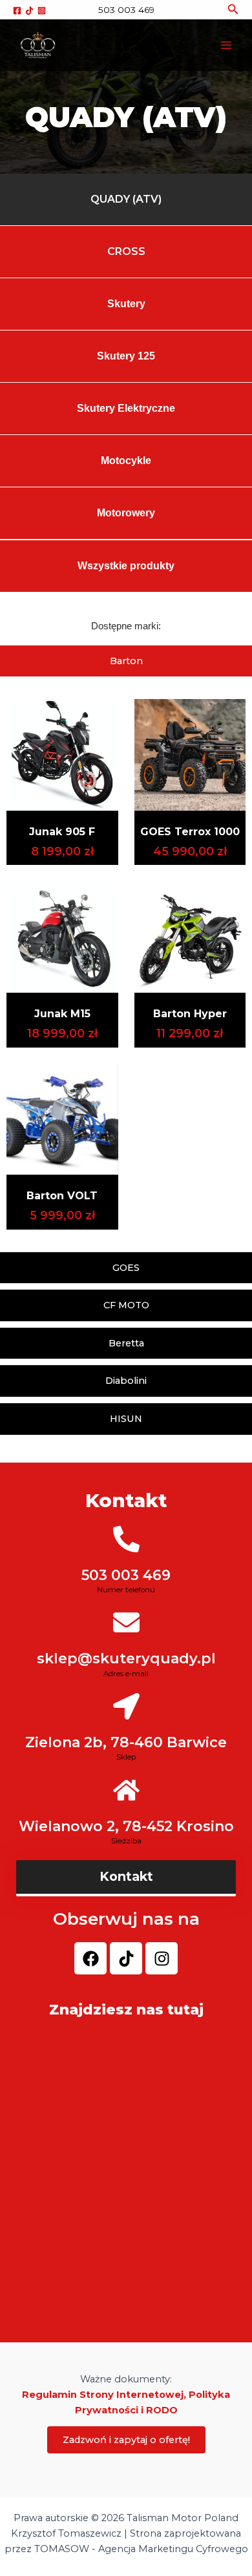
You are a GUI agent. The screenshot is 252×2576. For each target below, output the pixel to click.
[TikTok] (29, 11)
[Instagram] (42, 11)
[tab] (126, 661)
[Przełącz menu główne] (226, 45)
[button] (233, 10)
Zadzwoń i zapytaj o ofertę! (126, 2440)
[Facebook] (17, 11)
